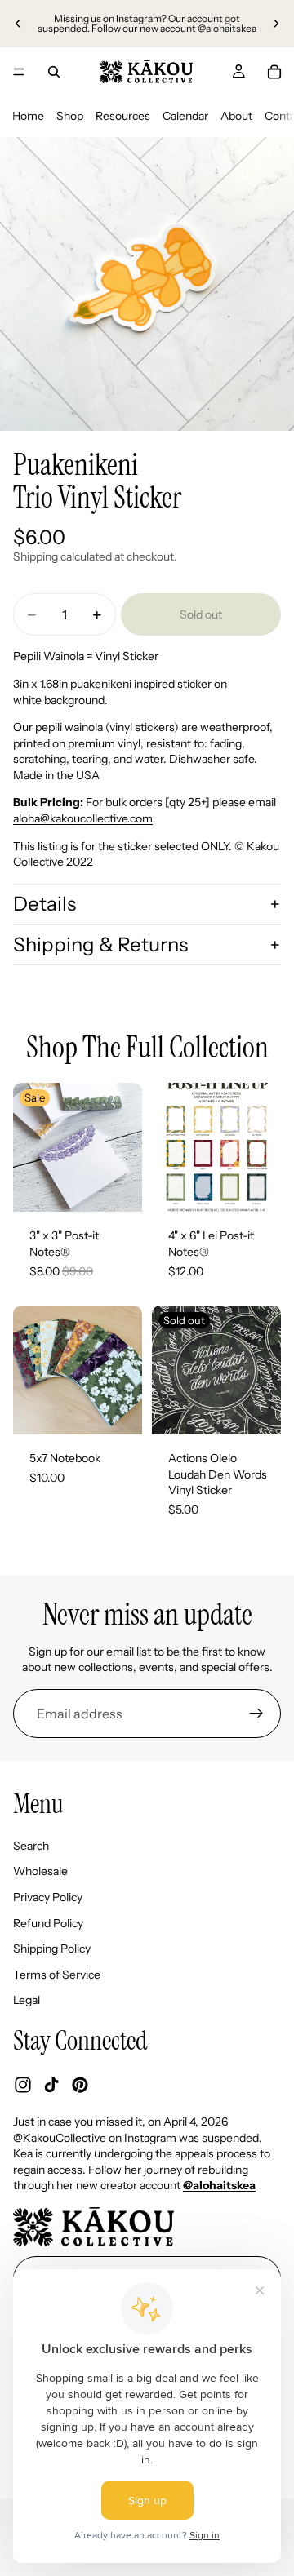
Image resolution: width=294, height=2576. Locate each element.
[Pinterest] (80, 2085)
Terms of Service (57, 1975)
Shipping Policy (52, 1949)
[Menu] (19, 72)
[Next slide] (276, 24)
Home (28, 116)
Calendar (185, 116)
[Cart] (274, 72)
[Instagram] (23, 2085)
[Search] (54, 72)
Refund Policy (48, 1923)
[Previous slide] (18, 24)
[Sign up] (256, 1714)
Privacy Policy (48, 1897)
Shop (70, 116)
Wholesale (40, 1871)
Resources (123, 116)
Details (45, 904)
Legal (27, 2000)
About (236, 116)
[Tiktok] (51, 2085)
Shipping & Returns (100, 944)
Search (31, 1846)
